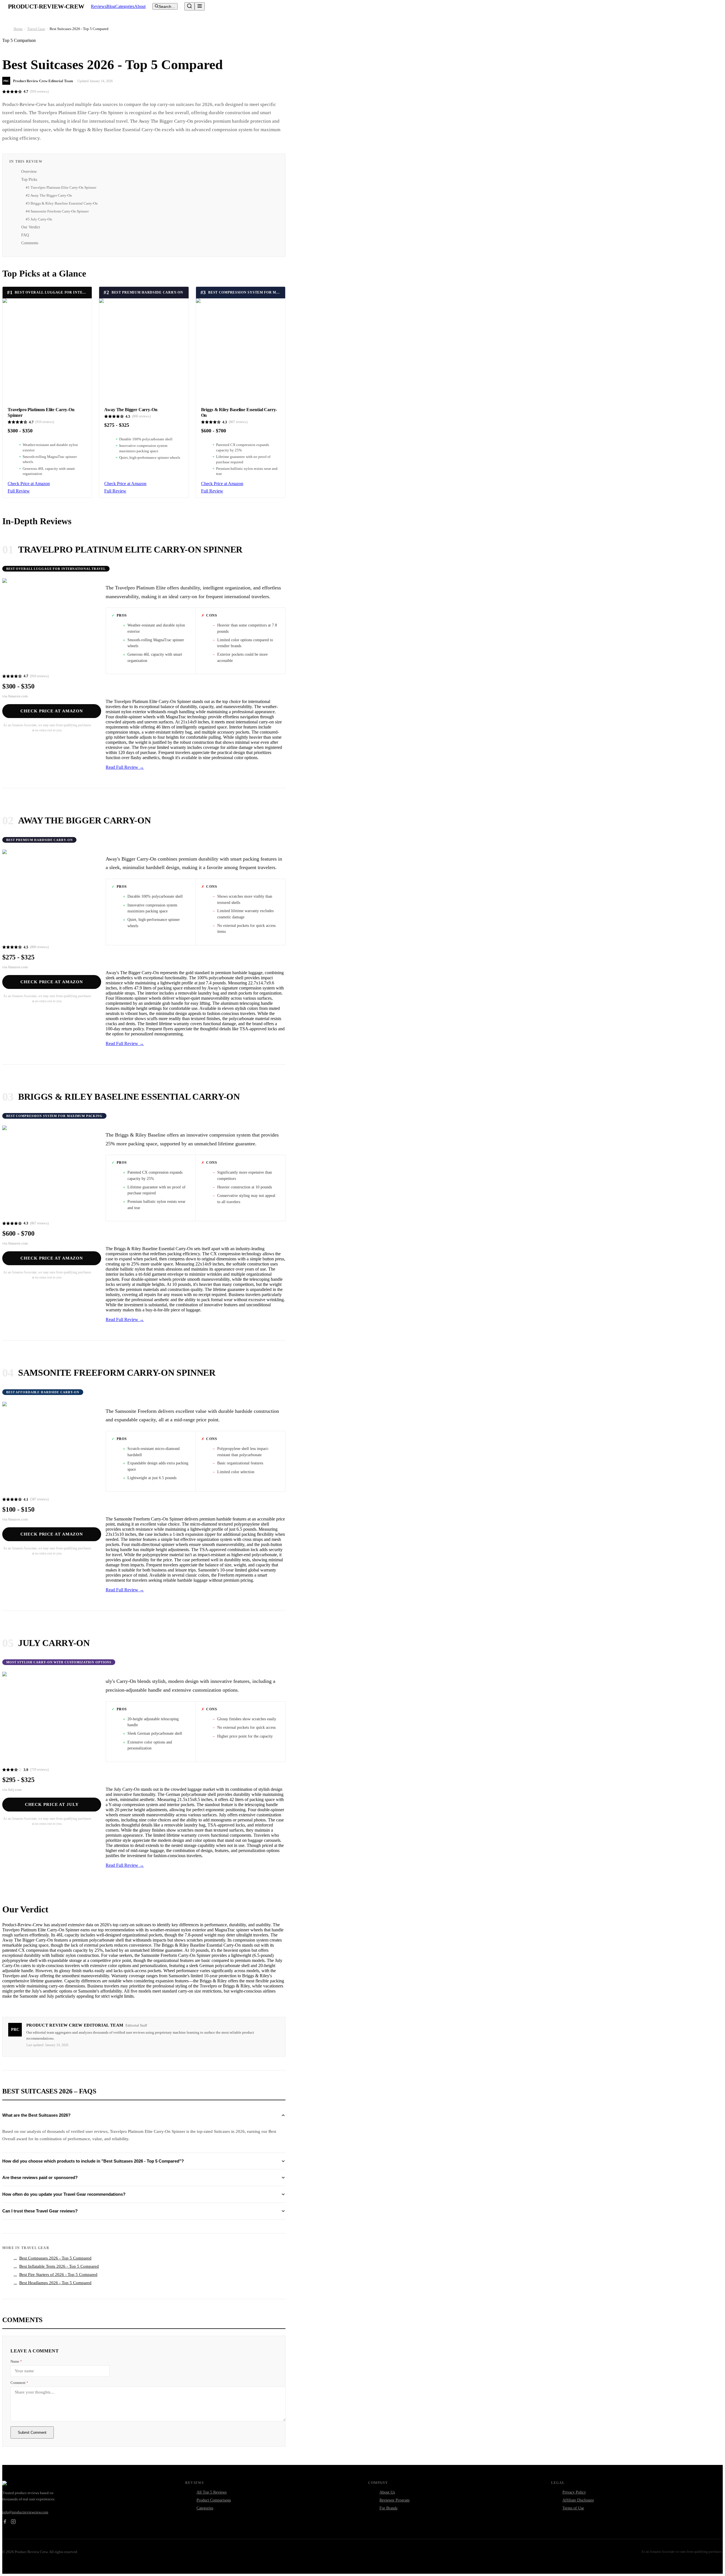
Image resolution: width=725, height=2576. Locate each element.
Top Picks (29, 180)
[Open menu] (200, 6)
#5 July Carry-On (39, 219)
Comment (19, 2383)
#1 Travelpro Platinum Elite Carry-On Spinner (61, 187)
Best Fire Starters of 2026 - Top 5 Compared (56, 2275)
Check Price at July (52, 1804)
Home (18, 29)
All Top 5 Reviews (212, 2492)
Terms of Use (573, 2508)
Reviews (99, 6)
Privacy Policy (574, 2492)
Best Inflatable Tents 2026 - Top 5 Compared (56, 2266)
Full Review (19, 491)
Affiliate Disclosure (578, 2500)
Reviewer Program (395, 2500)
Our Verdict (31, 227)
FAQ (25, 235)
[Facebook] (5, 2522)
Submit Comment (32, 2432)
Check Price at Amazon (29, 484)
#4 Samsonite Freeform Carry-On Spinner (57, 211)
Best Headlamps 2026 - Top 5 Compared (53, 2283)
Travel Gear (36, 29)
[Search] (189, 6)
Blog (111, 6)
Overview (29, 172)
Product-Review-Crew (46, 7)
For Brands (388, 2508)
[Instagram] (13, 2522)
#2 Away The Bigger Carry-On (49, 195)
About (140, 6)
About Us (387, 2492)
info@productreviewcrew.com (25, 2512)
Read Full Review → (125, 767)
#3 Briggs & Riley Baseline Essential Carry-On (62, 203)
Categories (125, 6)
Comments (30, 243)
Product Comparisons (214, 2500)
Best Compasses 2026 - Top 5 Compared (53, 2258)
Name (16, 2361)
